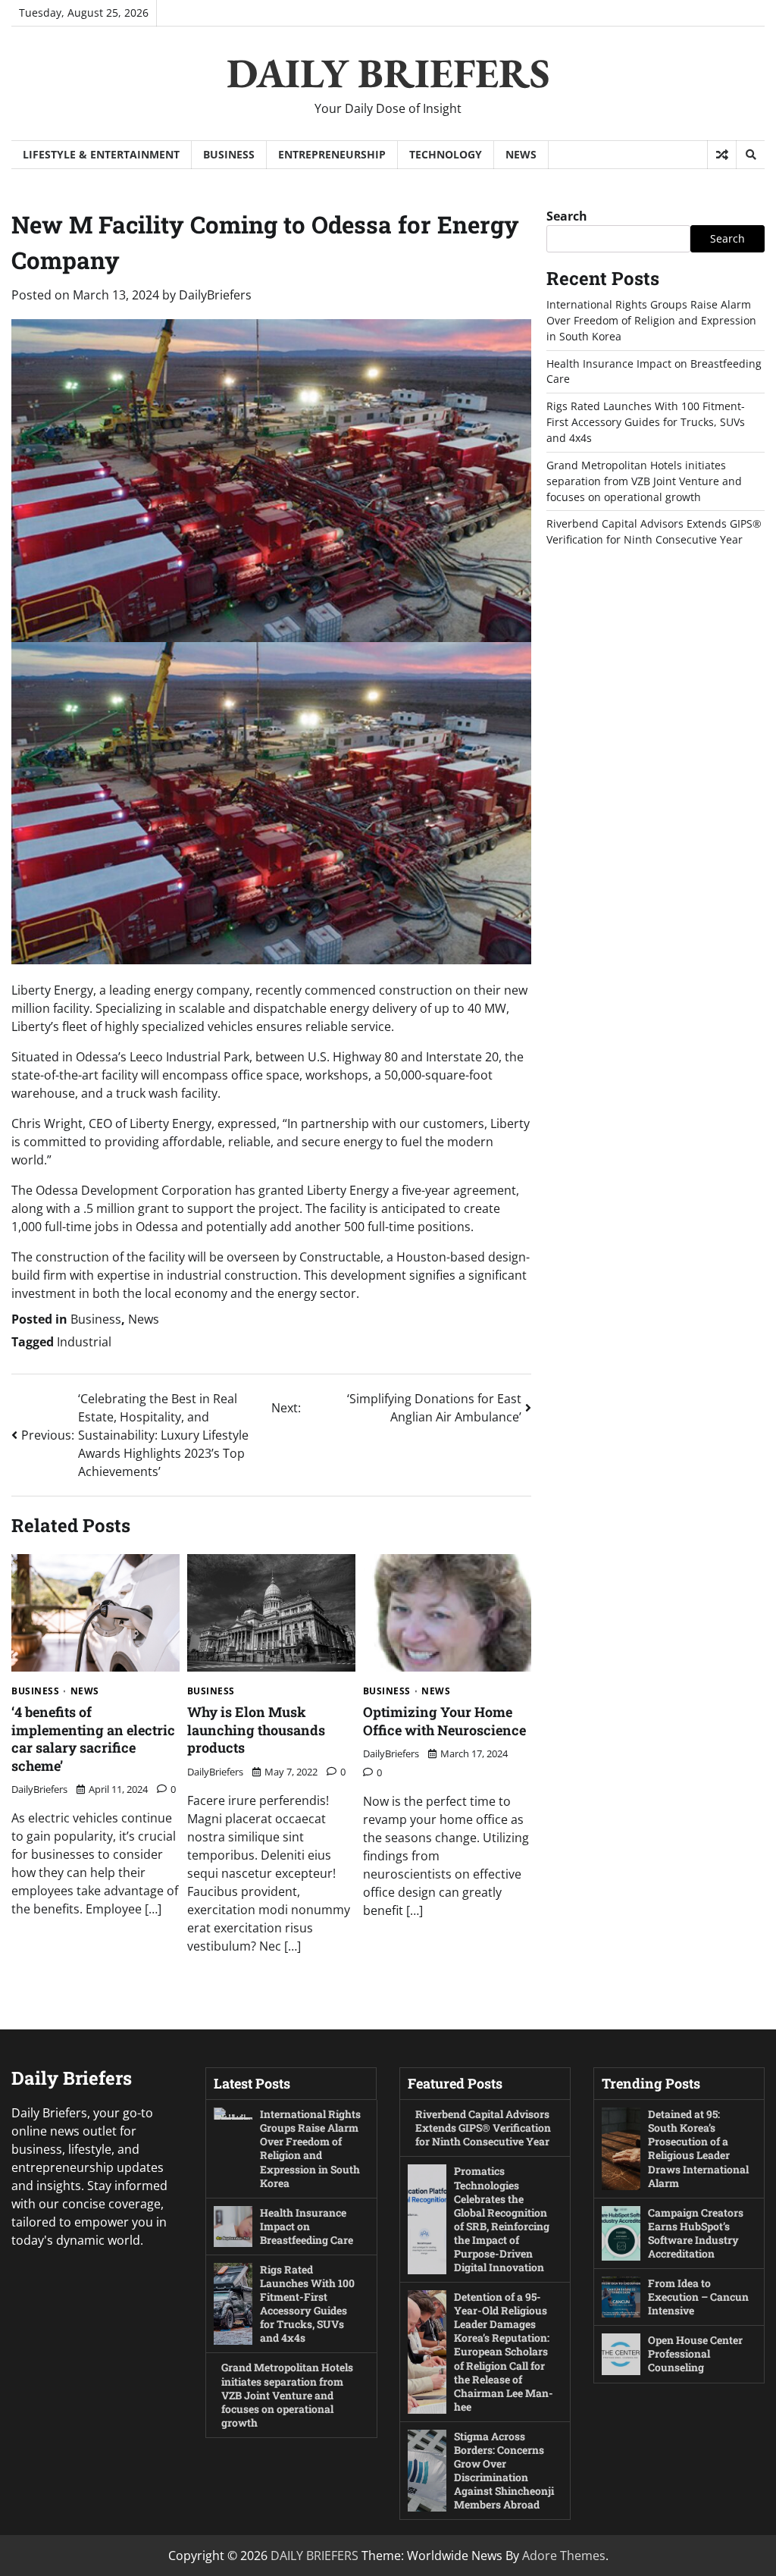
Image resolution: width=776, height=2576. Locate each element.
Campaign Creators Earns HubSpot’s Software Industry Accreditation (696, 2233)
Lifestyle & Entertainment (101, 154)
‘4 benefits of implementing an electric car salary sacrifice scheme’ (93, 1738)
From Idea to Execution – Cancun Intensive (698, 2297)
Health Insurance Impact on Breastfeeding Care (307, 2226)
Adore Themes (564, 2556)
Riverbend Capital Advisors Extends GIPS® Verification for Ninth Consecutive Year (654, 531)
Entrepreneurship (332, 154)
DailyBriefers (215, 295)
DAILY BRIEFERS (388, 73)
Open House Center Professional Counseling (695, 2353)
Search (567, 216)
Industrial (84, 1342)
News (521, 154)
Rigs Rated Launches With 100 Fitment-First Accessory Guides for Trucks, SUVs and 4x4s (646, 422)
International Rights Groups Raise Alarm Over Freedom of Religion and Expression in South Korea (651, 320)
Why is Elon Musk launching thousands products (256, 1730)
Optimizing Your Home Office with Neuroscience (444, 1720)
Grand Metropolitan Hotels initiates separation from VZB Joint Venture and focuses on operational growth (644, 481)
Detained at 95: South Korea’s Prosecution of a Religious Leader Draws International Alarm (698, 2148)
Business (229, 154)
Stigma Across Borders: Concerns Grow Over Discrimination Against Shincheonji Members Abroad (504, 2470)
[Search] (750, 155)
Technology (446, 154)
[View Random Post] (722, 155)
